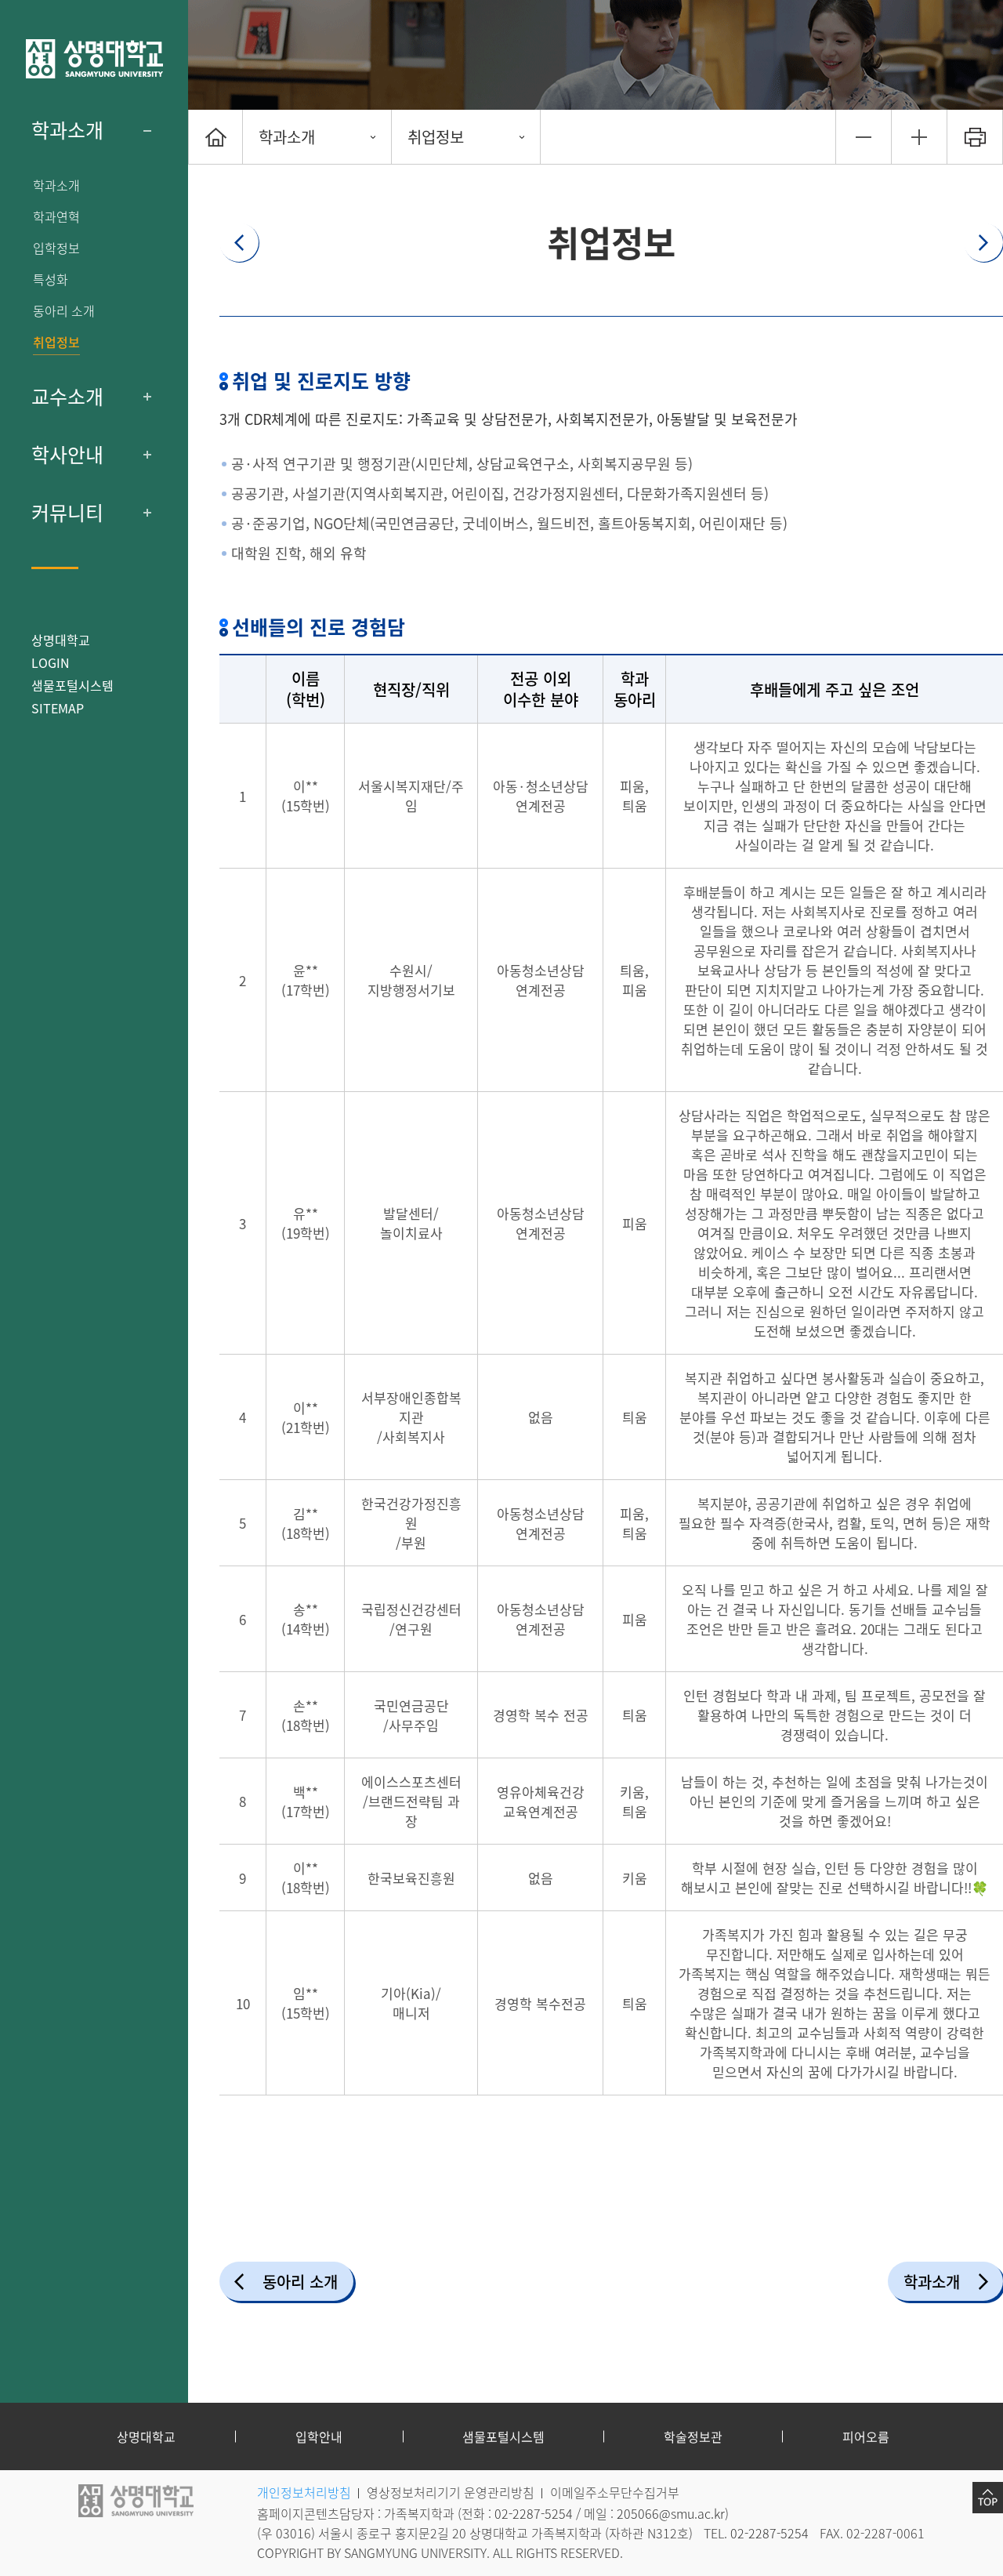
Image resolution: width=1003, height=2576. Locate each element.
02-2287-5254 (534, 2513)
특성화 (51, 279)
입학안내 (319, 2436)
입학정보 (56, 248)
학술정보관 (693, 2436)
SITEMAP (58, 708)
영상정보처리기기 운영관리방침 (451, 2492)
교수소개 (67, 397)
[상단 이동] (988, 2498)
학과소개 (67, 130)
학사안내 (67, 455)
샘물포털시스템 (503, 2436)
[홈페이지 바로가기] (94, 59)
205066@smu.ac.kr (671, 2513)
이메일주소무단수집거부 (615, 2492)
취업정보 (56, 342)
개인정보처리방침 (304, 2492)
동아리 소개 (64, 311)
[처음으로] (215, 137)
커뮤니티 (67, 513)
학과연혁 (56, 217)
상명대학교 (61, 640)
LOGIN (51, 662)
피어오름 (866, 2436)
